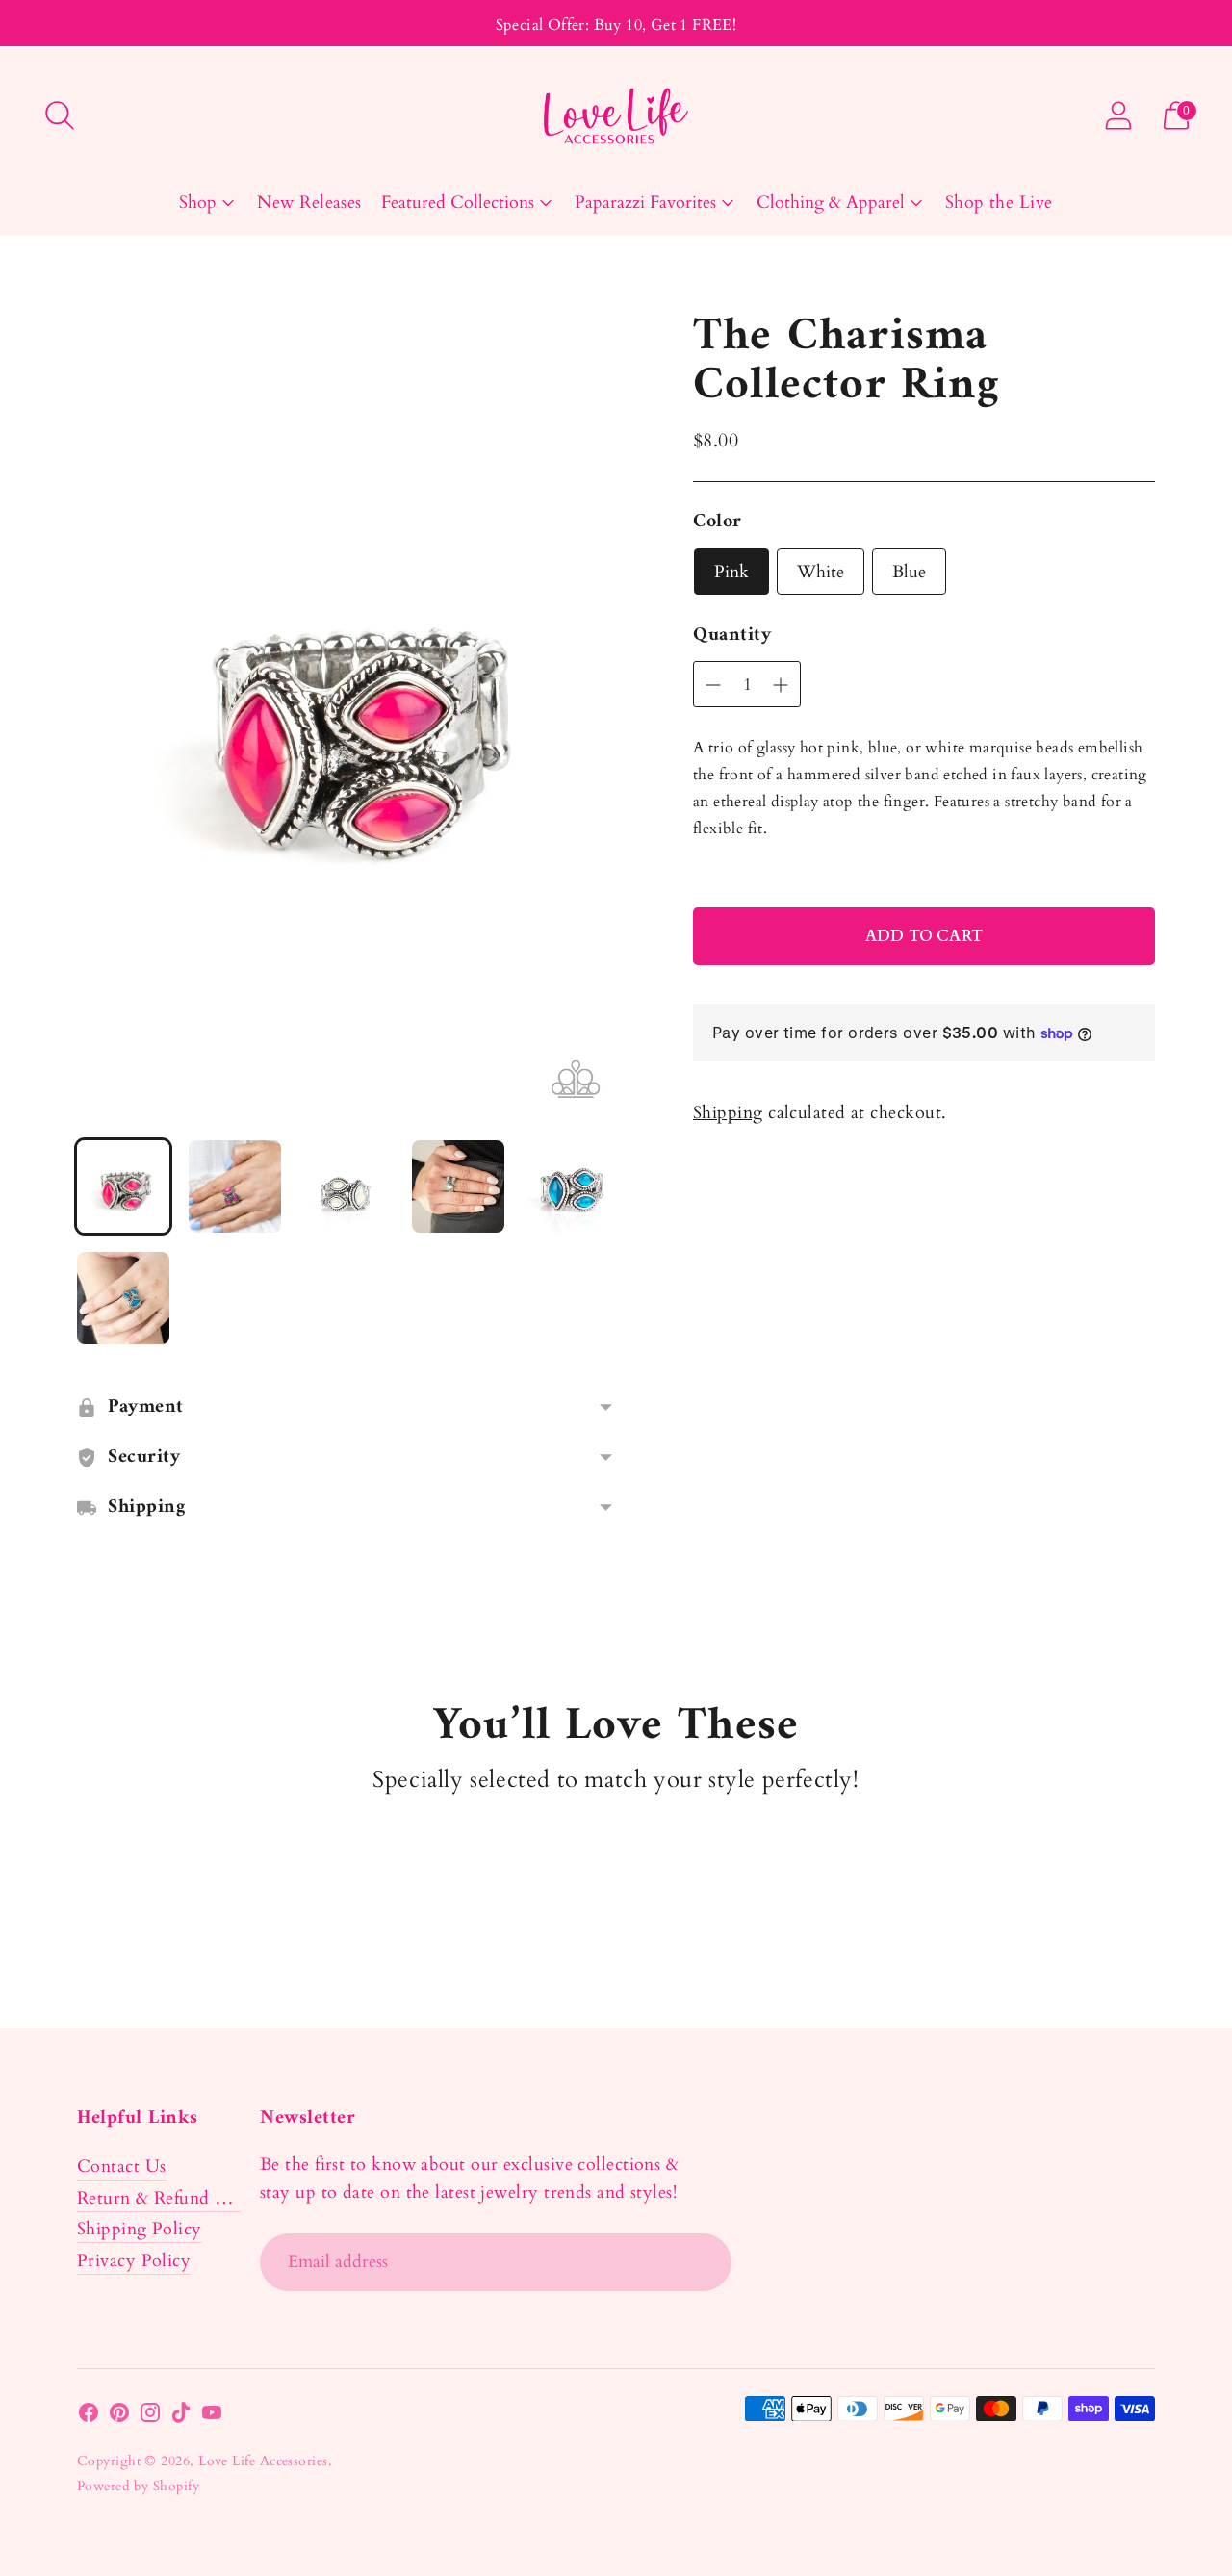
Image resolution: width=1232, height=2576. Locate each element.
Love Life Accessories (263, 2461)
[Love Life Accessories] (616, 116)
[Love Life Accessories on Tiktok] (181, 2417)
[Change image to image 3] (346, 1186)
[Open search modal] (60, 115)
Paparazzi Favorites (645, 203)
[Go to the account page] (1118, 115)
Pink (731, 572)
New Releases (309, 203)
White (821, 572)
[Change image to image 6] (123, 1298)
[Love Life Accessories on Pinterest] (119, 2417)
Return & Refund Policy (171, 2198)
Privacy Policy (134, 2261)
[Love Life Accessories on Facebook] (89, 2417)
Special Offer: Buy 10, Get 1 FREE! (616, 25)
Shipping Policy (140, 2229)
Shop (198, 203)
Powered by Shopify (138, 2486)
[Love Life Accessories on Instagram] (150, 2417)
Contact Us (122, 2167)
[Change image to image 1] (123, 1186)
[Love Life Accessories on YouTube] (212, 2417)
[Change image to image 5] (570, 1186)
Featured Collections (458, 203)
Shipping (728, 1113)
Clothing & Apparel (831, 203)
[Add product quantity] (713, 685)
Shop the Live (999, 203)
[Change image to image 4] (458, 1186)
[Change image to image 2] (235, 1186)
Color (718, 523)
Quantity (732, 636)
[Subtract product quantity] (781, 685)
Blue (909, 572)
